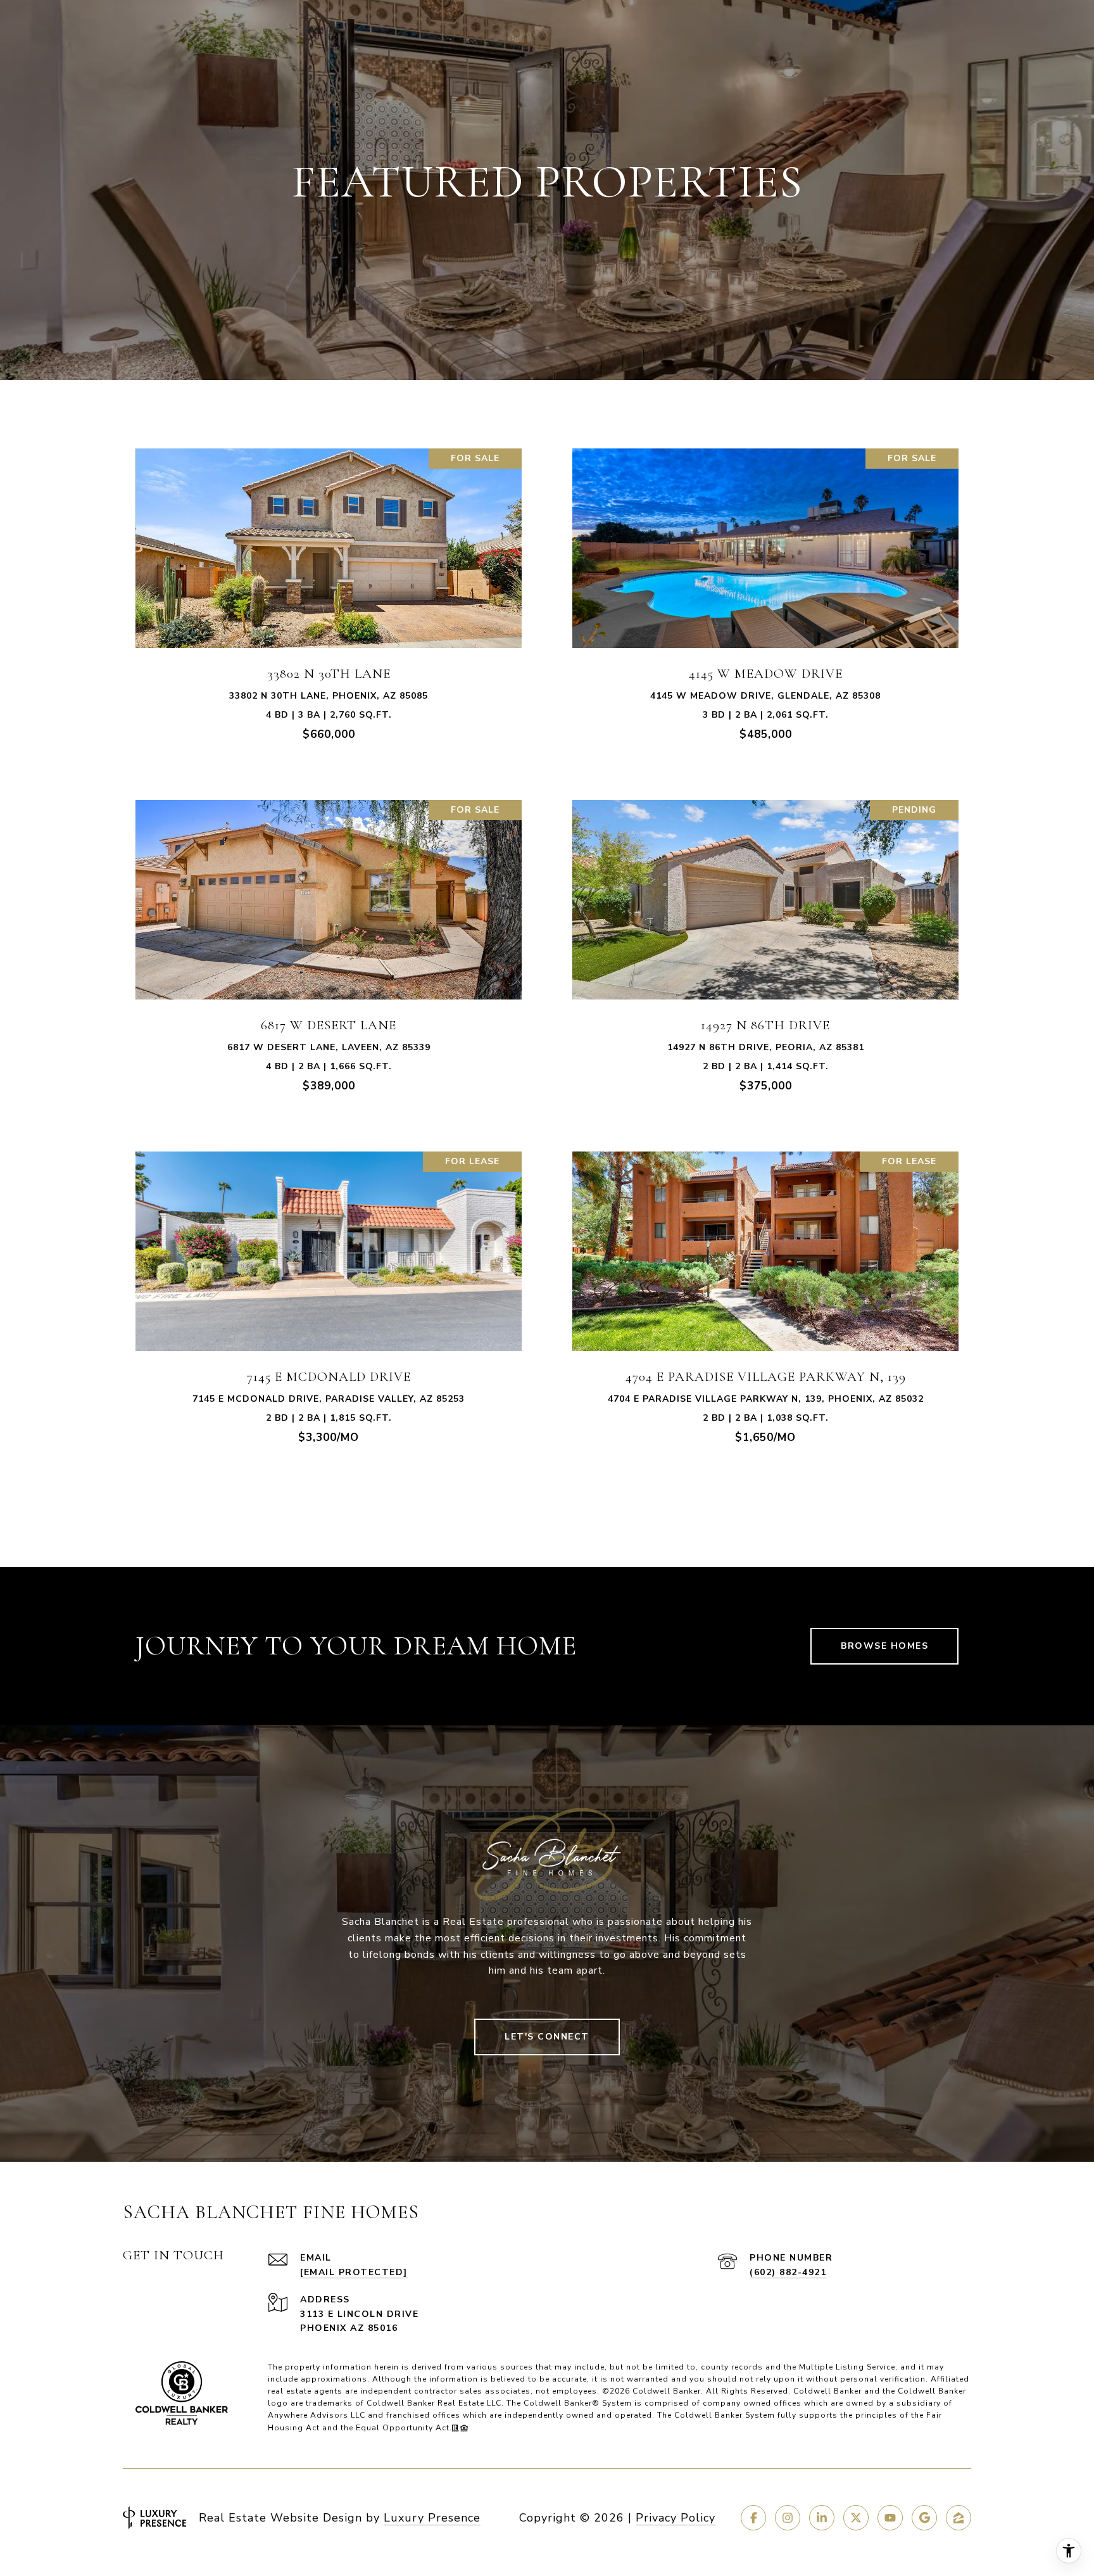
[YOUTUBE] (890, 2518)
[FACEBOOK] (753, 2518)
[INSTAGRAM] (788, 2518)
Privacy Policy (676, 2518)
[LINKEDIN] (822, 2518)
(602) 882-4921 (788, 2272)
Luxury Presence (432, 2518)
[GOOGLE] (924, 2518)
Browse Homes (884, 1646)
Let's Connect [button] (547, 2037)
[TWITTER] (856, 2518)
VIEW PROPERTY (329, 600)
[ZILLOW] (959, 2518)
